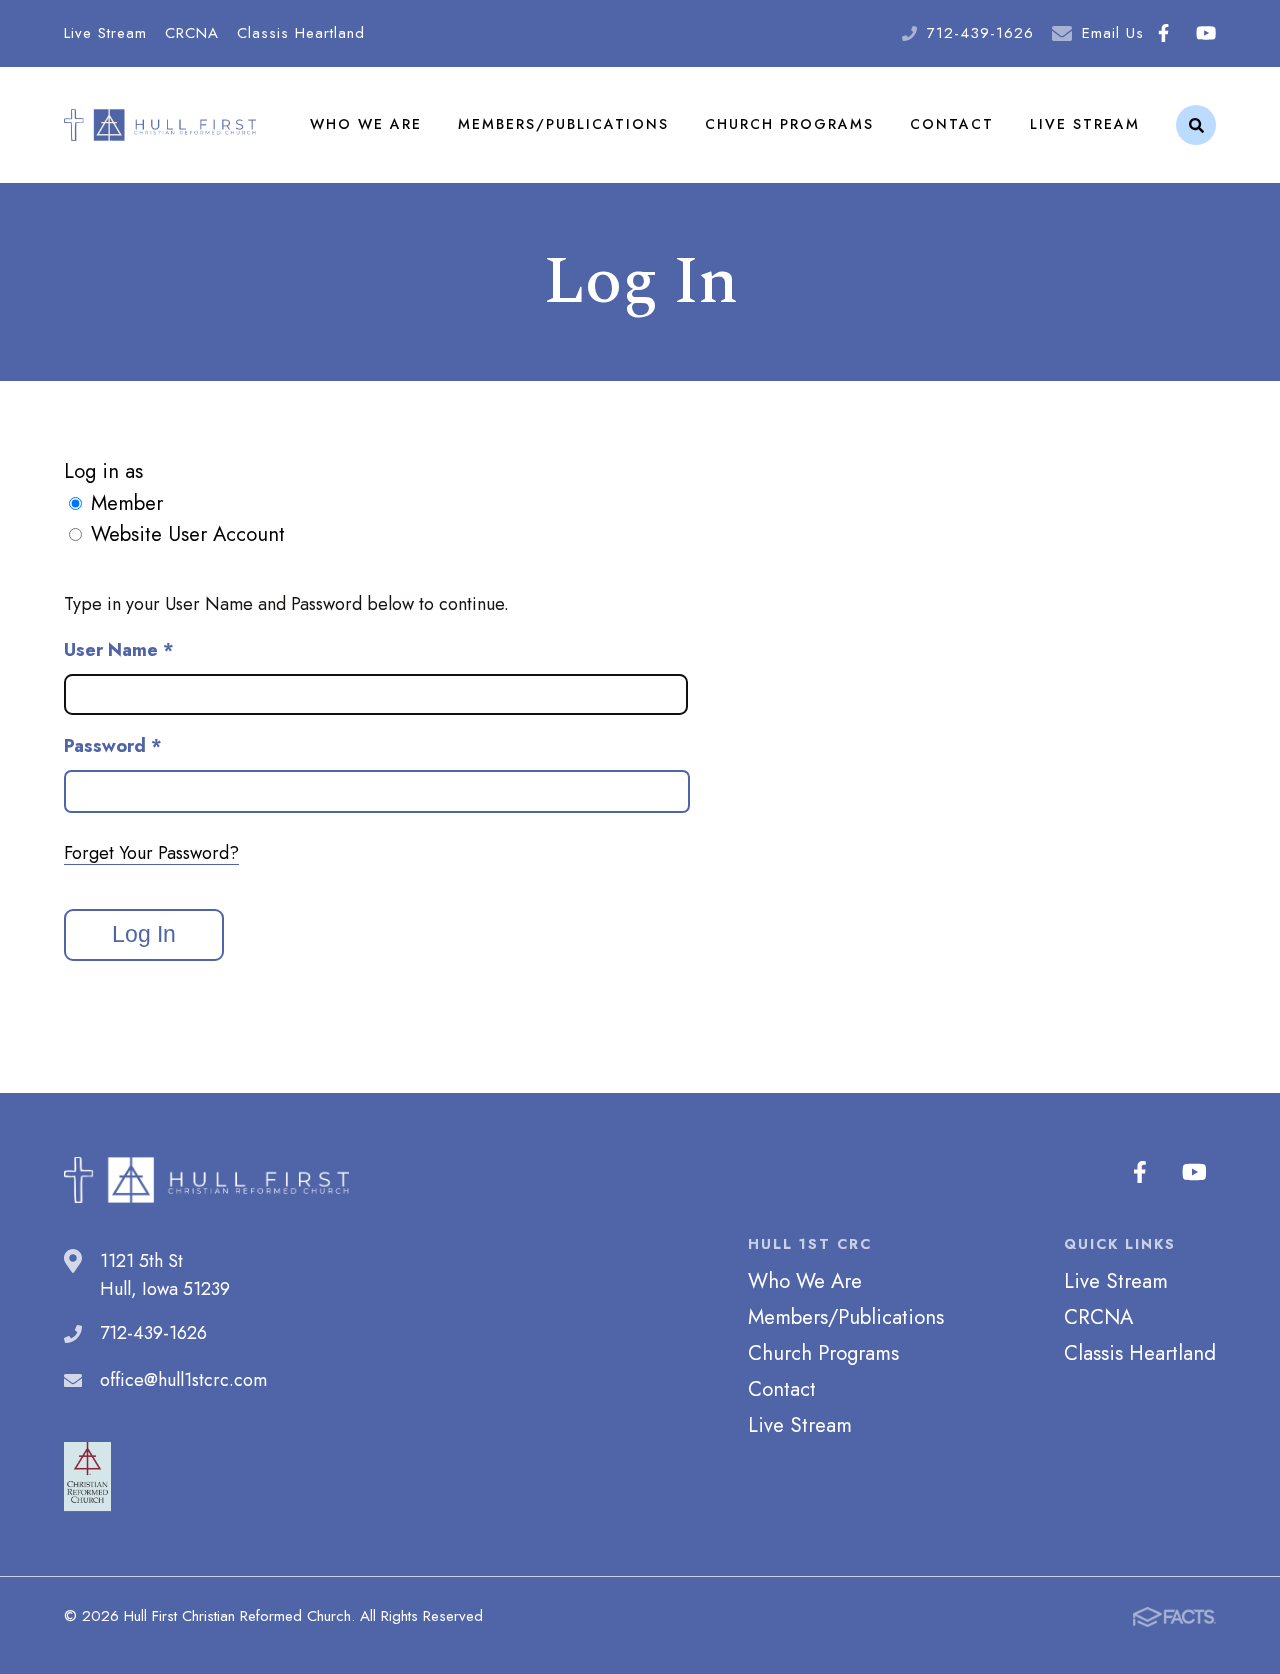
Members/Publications (563, 124)
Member (127, 503)
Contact (952, 124)
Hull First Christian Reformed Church (160, 124)
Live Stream (105, 33)
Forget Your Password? (151, 853)
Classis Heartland (301, 33)
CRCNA (192, 33)
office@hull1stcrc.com (183, 1380)
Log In (144, 934)
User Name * (119, 650)
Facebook (1163, 33)
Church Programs (789, 124)
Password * (113, 746)
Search (1196, 125)
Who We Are (366, 124)
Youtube (1205, 33)
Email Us (1113, 33)
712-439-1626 (980, 33)
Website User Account (188, 534)
